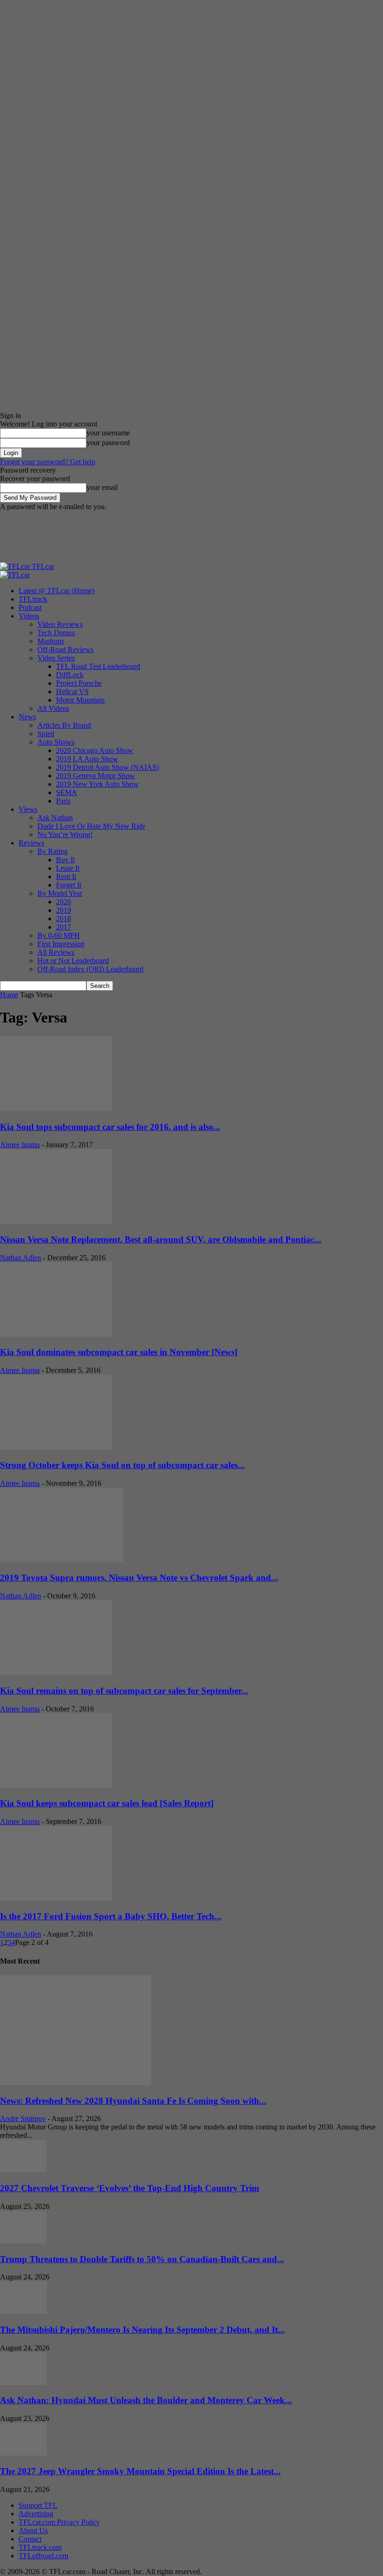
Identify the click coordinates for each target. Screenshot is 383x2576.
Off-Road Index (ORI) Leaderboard (90, 969)
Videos (29, 616)
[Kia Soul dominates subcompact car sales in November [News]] (56, 1334)
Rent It (66, 876)
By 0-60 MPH (59, 935)
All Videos (53, 708)
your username (108, 433)
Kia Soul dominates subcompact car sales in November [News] (119, 1352)
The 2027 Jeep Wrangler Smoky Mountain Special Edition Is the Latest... (140, 2471)
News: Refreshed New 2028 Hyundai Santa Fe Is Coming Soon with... (133, 2101)
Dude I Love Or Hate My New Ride (91, 826)
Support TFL (38, 2505)
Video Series (56, 658)
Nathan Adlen (21, 1258)
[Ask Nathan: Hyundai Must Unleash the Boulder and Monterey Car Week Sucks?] (23, 2382)
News (27, 717)
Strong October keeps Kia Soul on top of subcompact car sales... (122, 1465)
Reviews (32, 843)
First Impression (61, 944)
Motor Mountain (80, 700)
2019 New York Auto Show (97, 784)
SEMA (67, 792)
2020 (64, 902)
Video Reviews (60, 624)
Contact (30, 2539)
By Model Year (60, 893)
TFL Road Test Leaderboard (98, 666)
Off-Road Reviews (65, 649)
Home (9, 995)
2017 (64, 927)
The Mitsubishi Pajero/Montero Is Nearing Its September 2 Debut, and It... (142, 2330)
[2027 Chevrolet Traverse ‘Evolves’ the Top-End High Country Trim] (23, 2170)
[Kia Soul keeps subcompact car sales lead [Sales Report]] (56, 1785)
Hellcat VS (72, 692)
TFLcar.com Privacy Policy (59, 2522)
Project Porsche (79, 683)
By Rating (53, 851)
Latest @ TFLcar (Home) (57, 591)
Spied (46, 734)
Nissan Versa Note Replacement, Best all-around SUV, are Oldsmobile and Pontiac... (161, 1239)
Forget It (69, 885)
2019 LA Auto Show (87, 759)
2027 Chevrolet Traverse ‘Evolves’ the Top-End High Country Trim (130, 2188)
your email (102, 487)
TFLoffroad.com (43, 2556)
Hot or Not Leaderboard (73, 961)
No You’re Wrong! (65, 834)
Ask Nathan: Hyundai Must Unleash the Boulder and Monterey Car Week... (146, 2400)
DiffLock (70, 675)
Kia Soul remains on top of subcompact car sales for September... (124, 1691)
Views (28, 809)
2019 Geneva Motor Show (96, 776)
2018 (64, 919)
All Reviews (56, 952)
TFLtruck (33, 599)
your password (108, 443)
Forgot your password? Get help (48, 462)
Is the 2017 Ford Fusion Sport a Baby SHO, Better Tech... (111, 1916)
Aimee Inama (20, 1145)
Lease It (68, 868)
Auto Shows (56, 742)
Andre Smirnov (23, 2118)
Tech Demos (56, 633)
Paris (63, 801)
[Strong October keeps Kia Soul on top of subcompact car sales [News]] (56, 1447)
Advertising (36, 2514)
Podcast (30, 607)
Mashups (51, 641)
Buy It (65, 860)
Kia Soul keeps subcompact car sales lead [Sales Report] (107, 1803)
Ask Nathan (55, 818)
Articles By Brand (64, 725)
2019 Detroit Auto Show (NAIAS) (107, 767)
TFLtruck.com (40, 2547)
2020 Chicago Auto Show (95, 750)
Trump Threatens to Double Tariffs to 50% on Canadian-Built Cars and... (142, 2259)
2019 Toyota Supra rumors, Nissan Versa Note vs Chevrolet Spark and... (139, 1578)
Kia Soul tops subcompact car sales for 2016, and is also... (110, 1127)
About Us (33, 2530)
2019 (64, 910)
